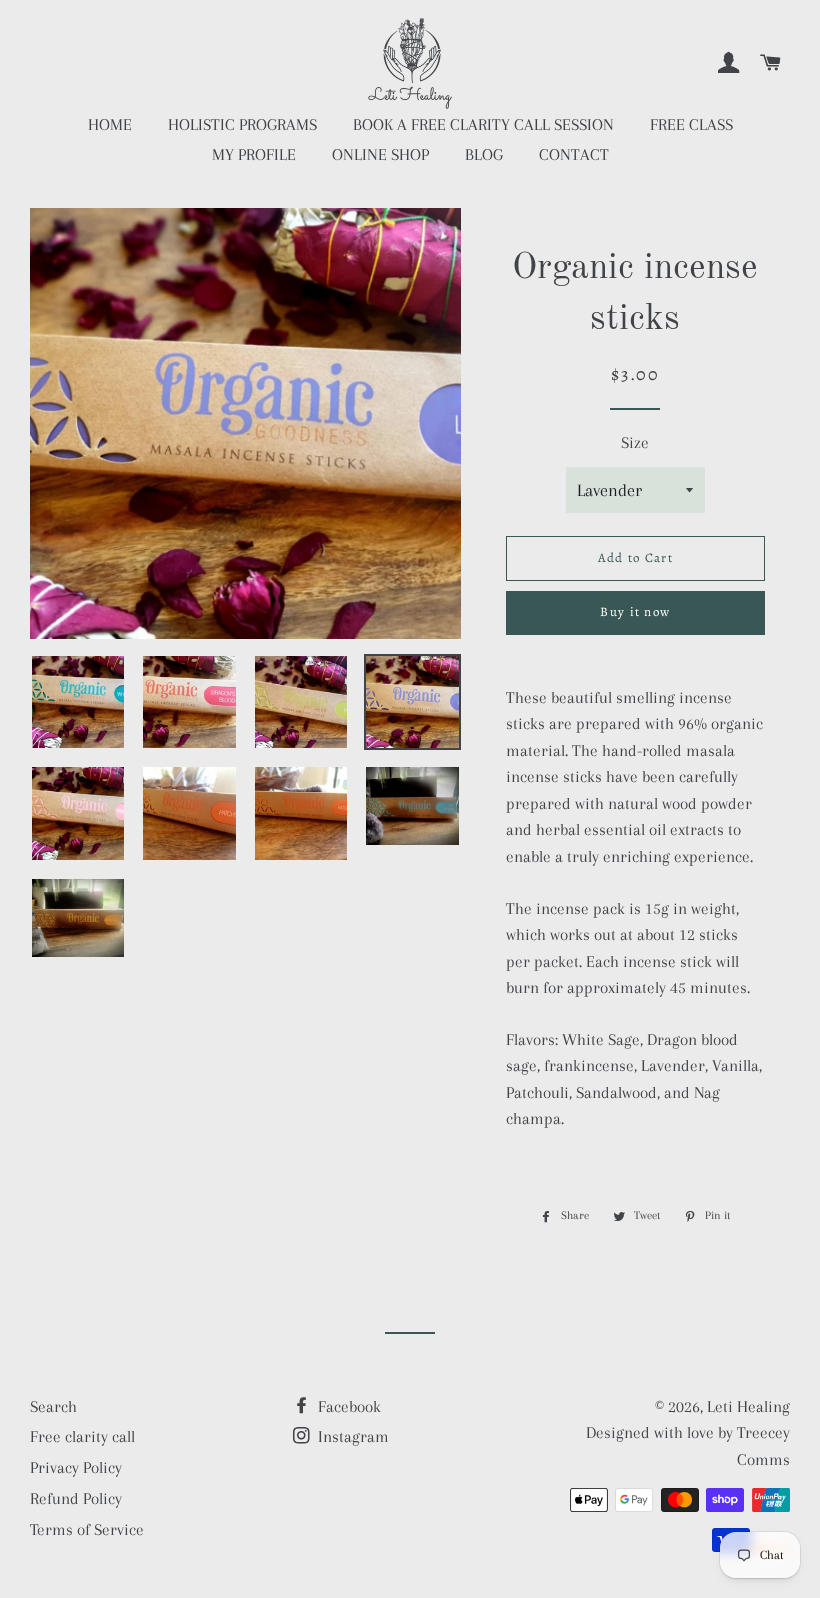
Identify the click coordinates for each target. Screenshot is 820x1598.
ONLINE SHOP (380, 154)
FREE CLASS (691, 124)
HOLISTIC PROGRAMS (242, 124)
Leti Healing (748, 1406)
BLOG (484, 154)
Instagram (351, 1436)
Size (635, 442)
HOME (110, 124)
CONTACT (574, 154)
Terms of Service (87, 1529)
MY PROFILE (254, 154)
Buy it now (635, 611)
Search (53, 1406)
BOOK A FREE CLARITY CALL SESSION (483, 124)
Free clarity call (82, 1436)
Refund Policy (76, 1498)
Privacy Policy (76, 1467)
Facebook (347, 1406)
